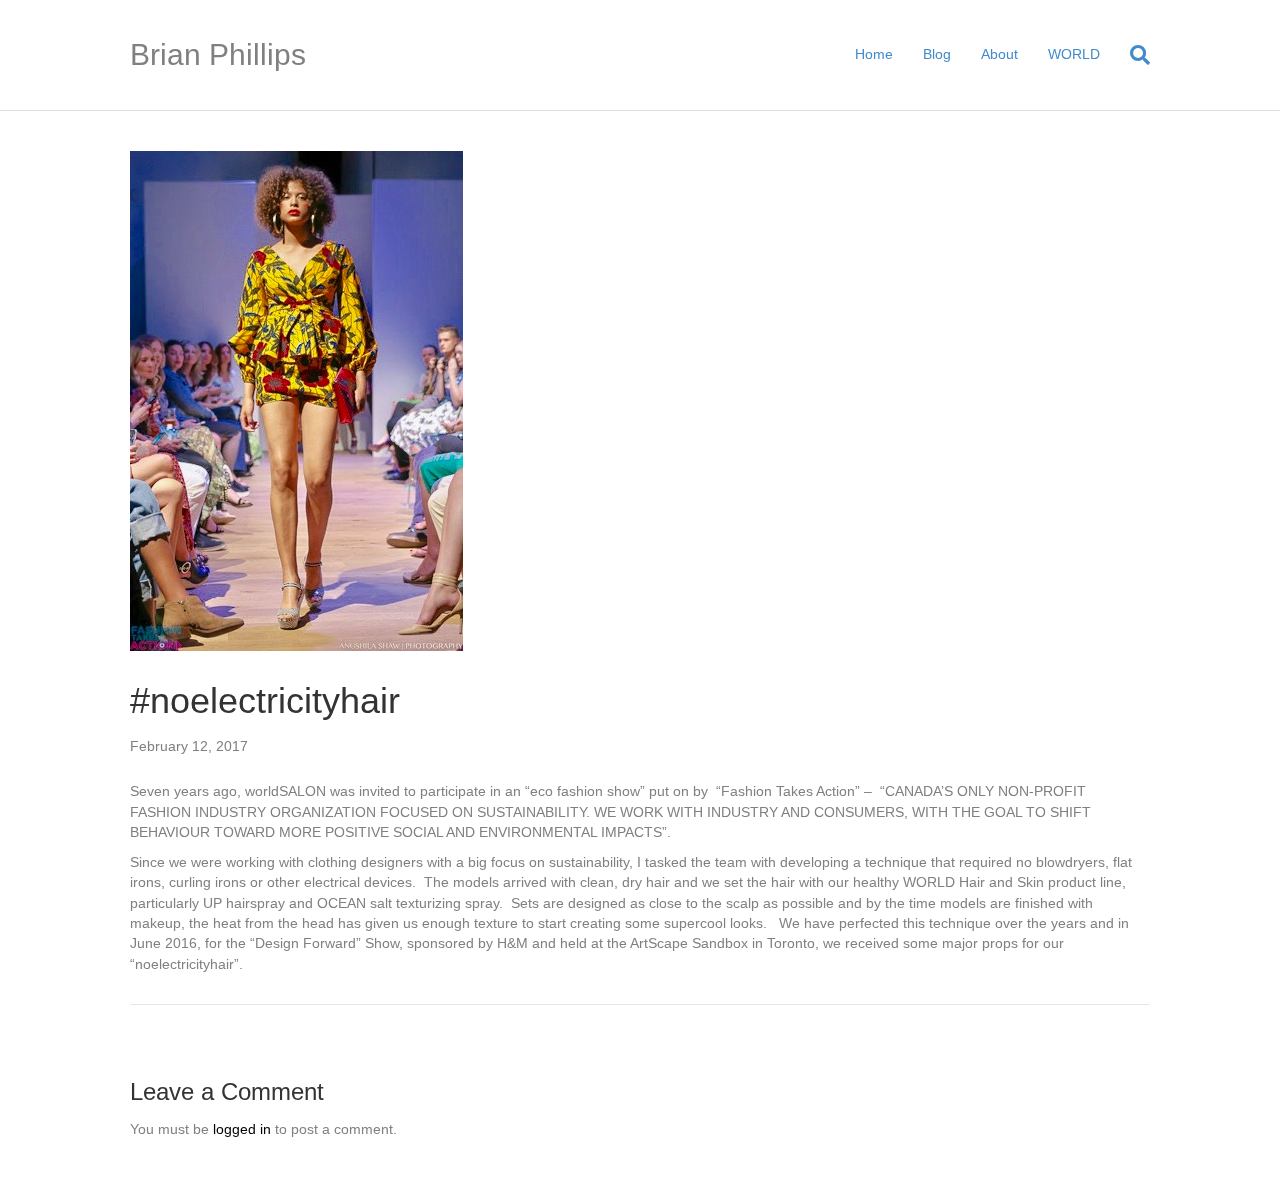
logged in (242, 1129)
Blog (937, 54)
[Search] (1132, 55)
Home (874, 54)
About (999, 54)
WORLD (1074, 54)
